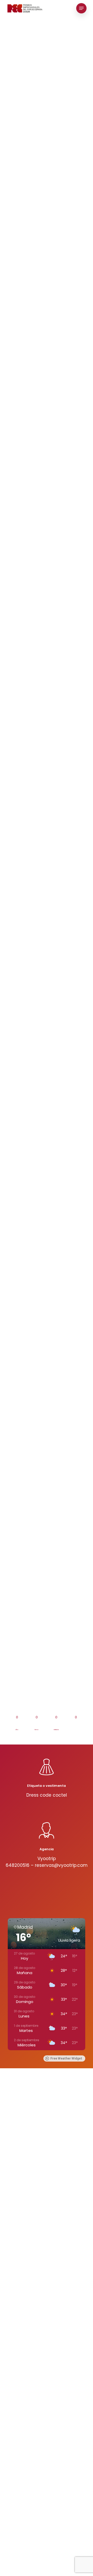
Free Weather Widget (66, 2058)
